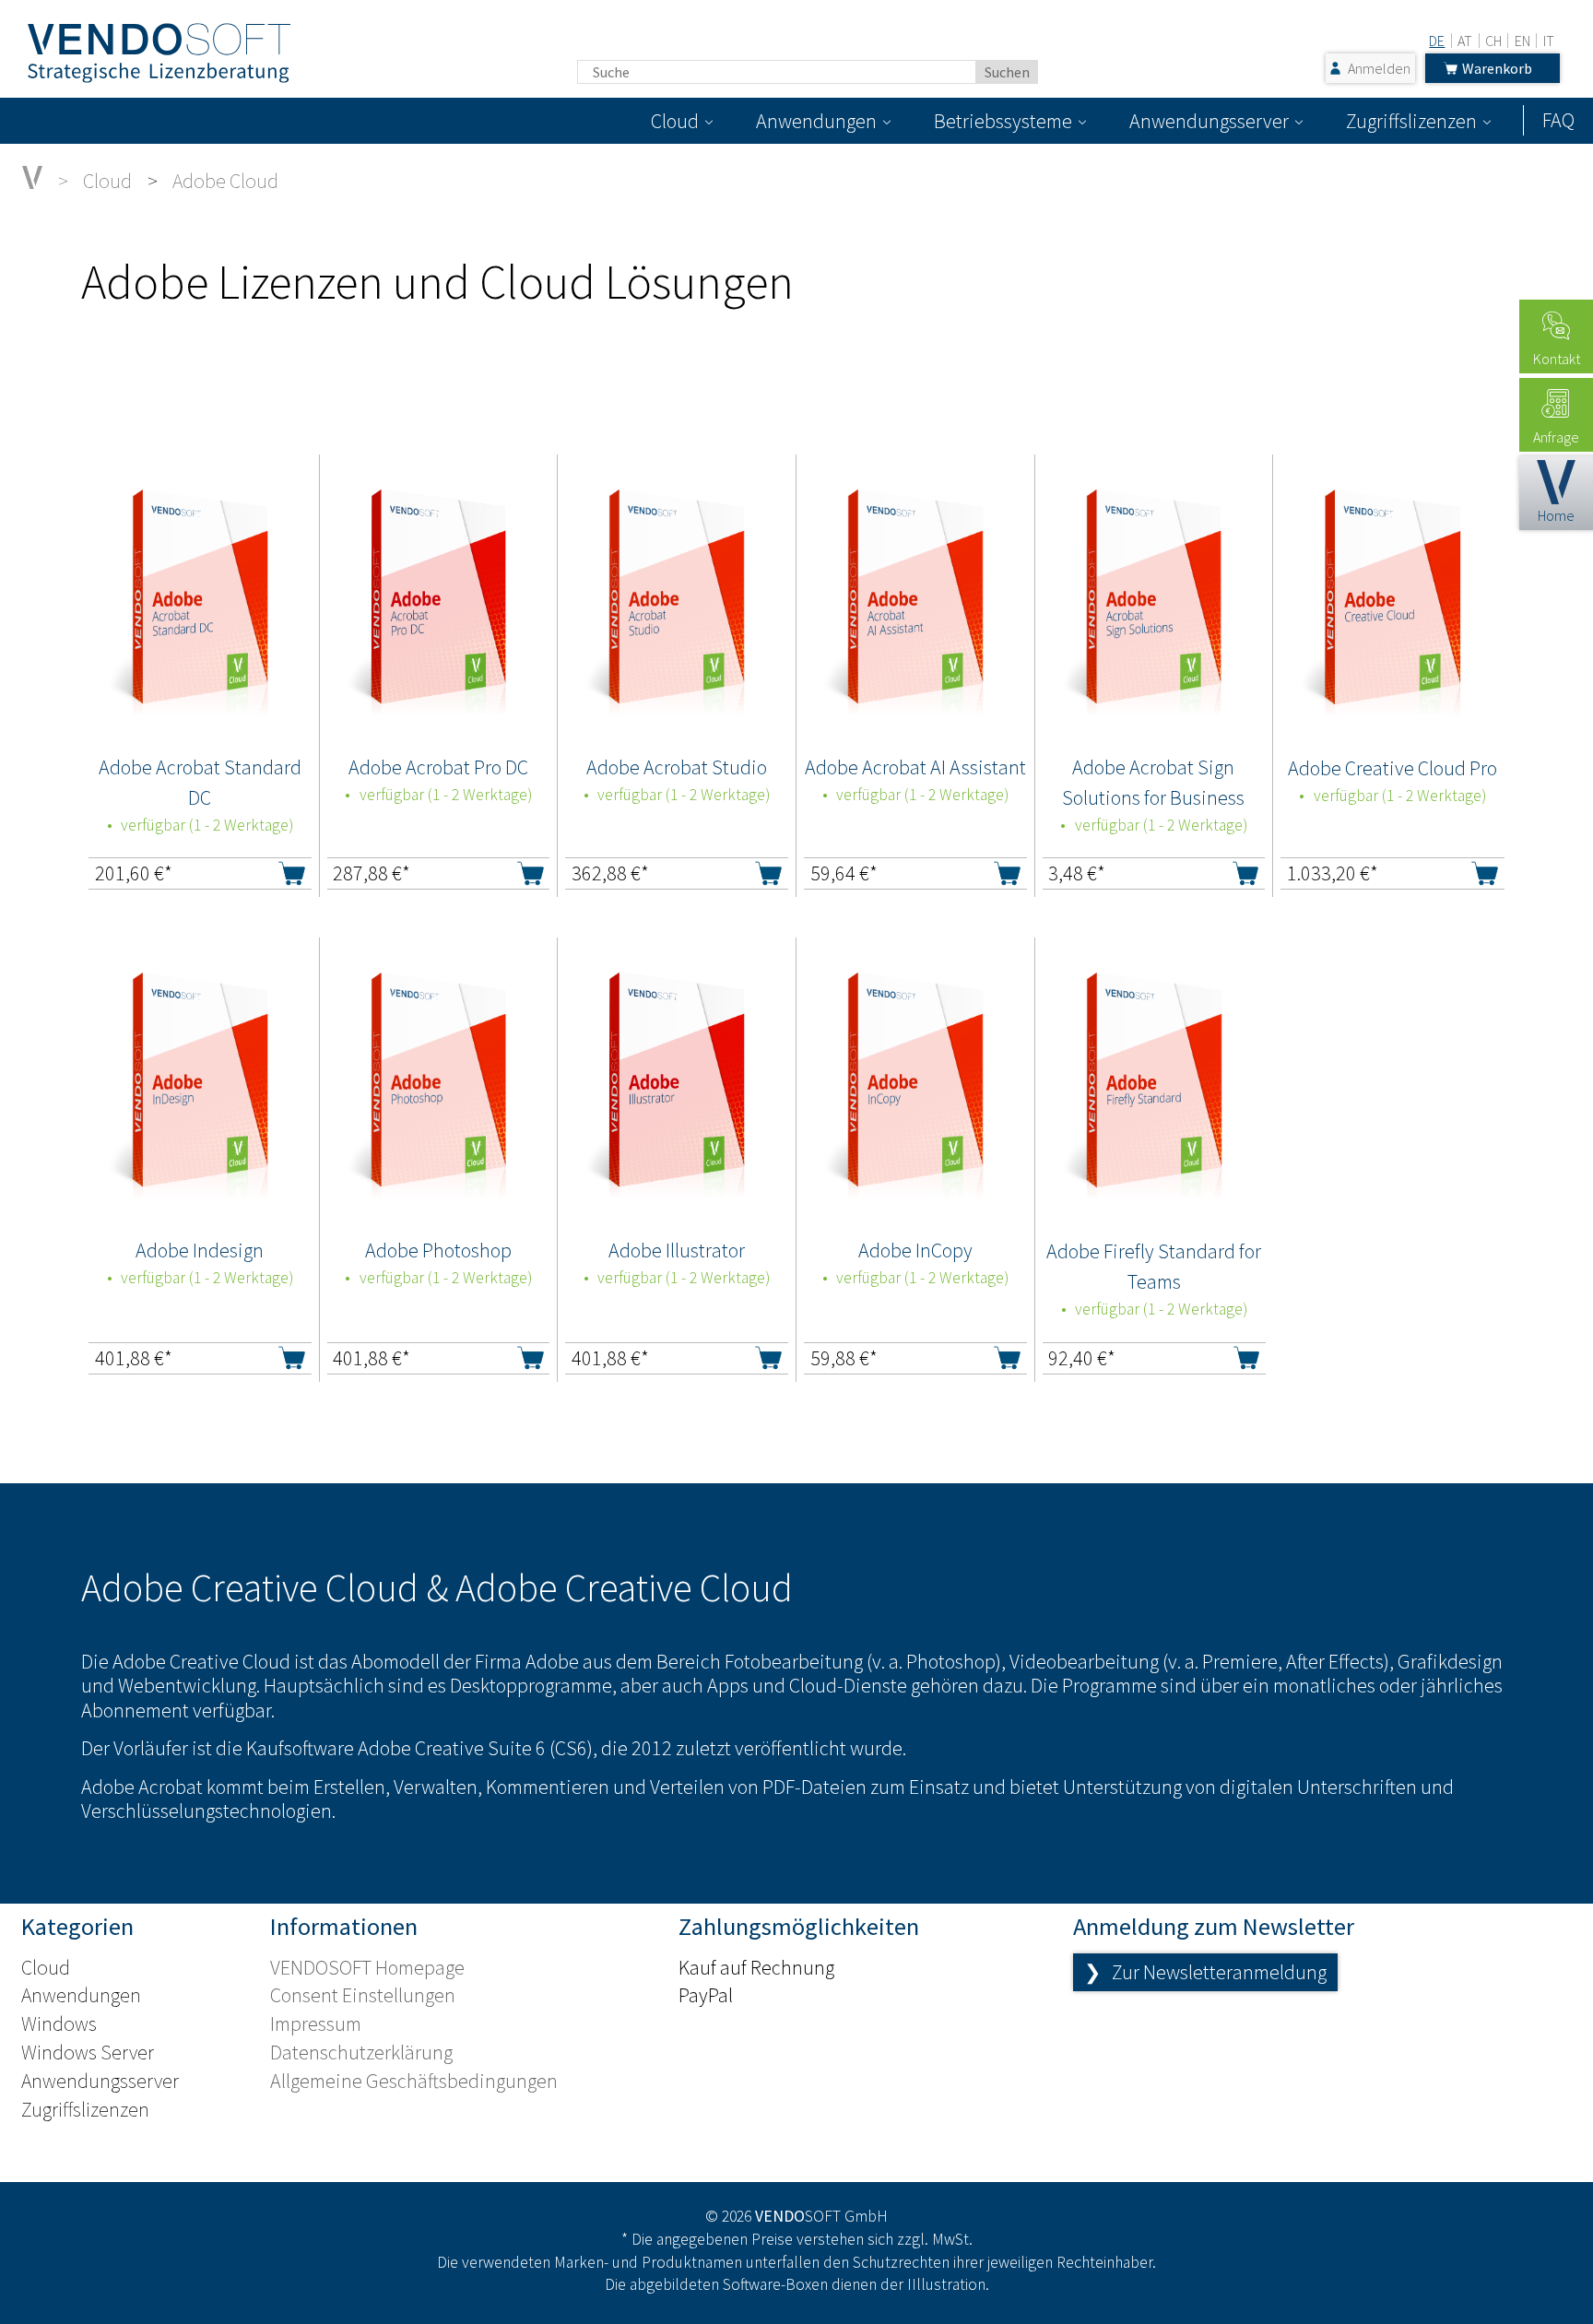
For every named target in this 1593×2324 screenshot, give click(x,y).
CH (1493, 41)
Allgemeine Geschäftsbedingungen (414, 2081)
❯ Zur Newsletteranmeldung (1205, 1972)
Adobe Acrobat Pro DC (438, 767)
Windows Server (88, 2052)
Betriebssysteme (1003, 121)
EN (1522, 41)
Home (1556, 515)
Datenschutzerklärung (361, 2052)
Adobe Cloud (225, 181)
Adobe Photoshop (438, 1250)
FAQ (1558, 120)
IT (1549, 41)
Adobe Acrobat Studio (677, 767)
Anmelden (1379, 68)
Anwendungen (816, 121)
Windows (59, 2023)
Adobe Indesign (200, 1250)
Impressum (316, 2023)
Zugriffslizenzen (1411, 121)
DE (1437, 41)
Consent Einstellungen (363, 1995)
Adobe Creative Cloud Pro (1392, 768)
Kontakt (1557, 359)
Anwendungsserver (1209, 121)
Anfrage (1556, 437)
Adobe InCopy (915, 1250)
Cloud (675, 121)
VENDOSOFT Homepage (367, 1967)
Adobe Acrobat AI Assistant (915, 767)
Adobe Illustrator (677, 1250)
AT (1465, 41)
